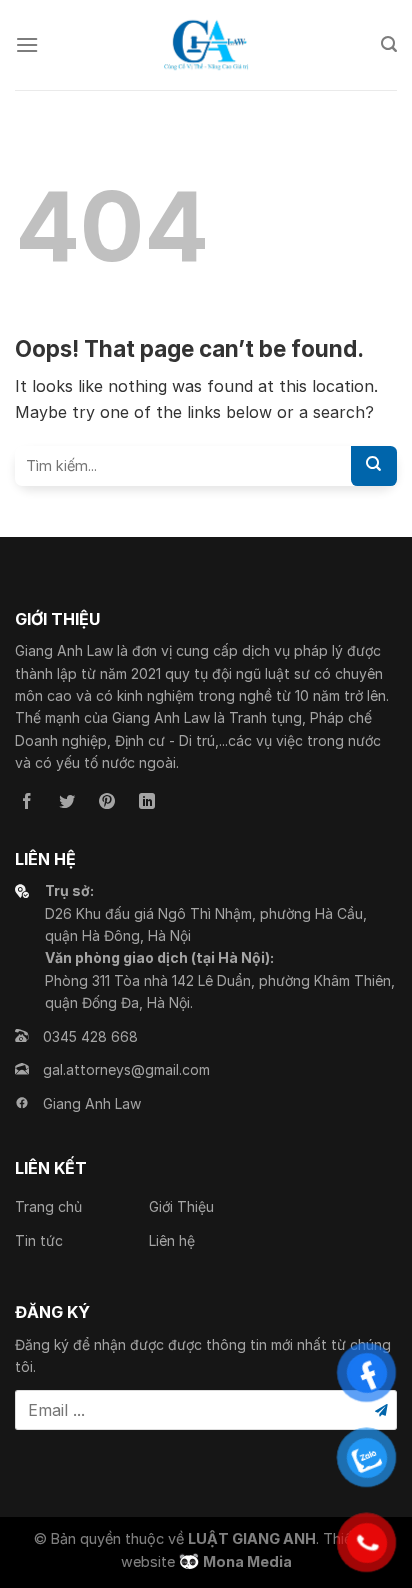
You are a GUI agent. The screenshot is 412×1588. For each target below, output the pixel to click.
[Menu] (27, 44)
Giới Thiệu (181, 1206)
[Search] (389, 44)
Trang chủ (48, 1206)
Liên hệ (172, 1240)
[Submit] (374, 466)
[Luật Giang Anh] (206, 45)
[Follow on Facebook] (27, 802)
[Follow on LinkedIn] (147, 802)
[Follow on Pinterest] (107, 802)
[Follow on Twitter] (67, 802)
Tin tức (39, 1240)
